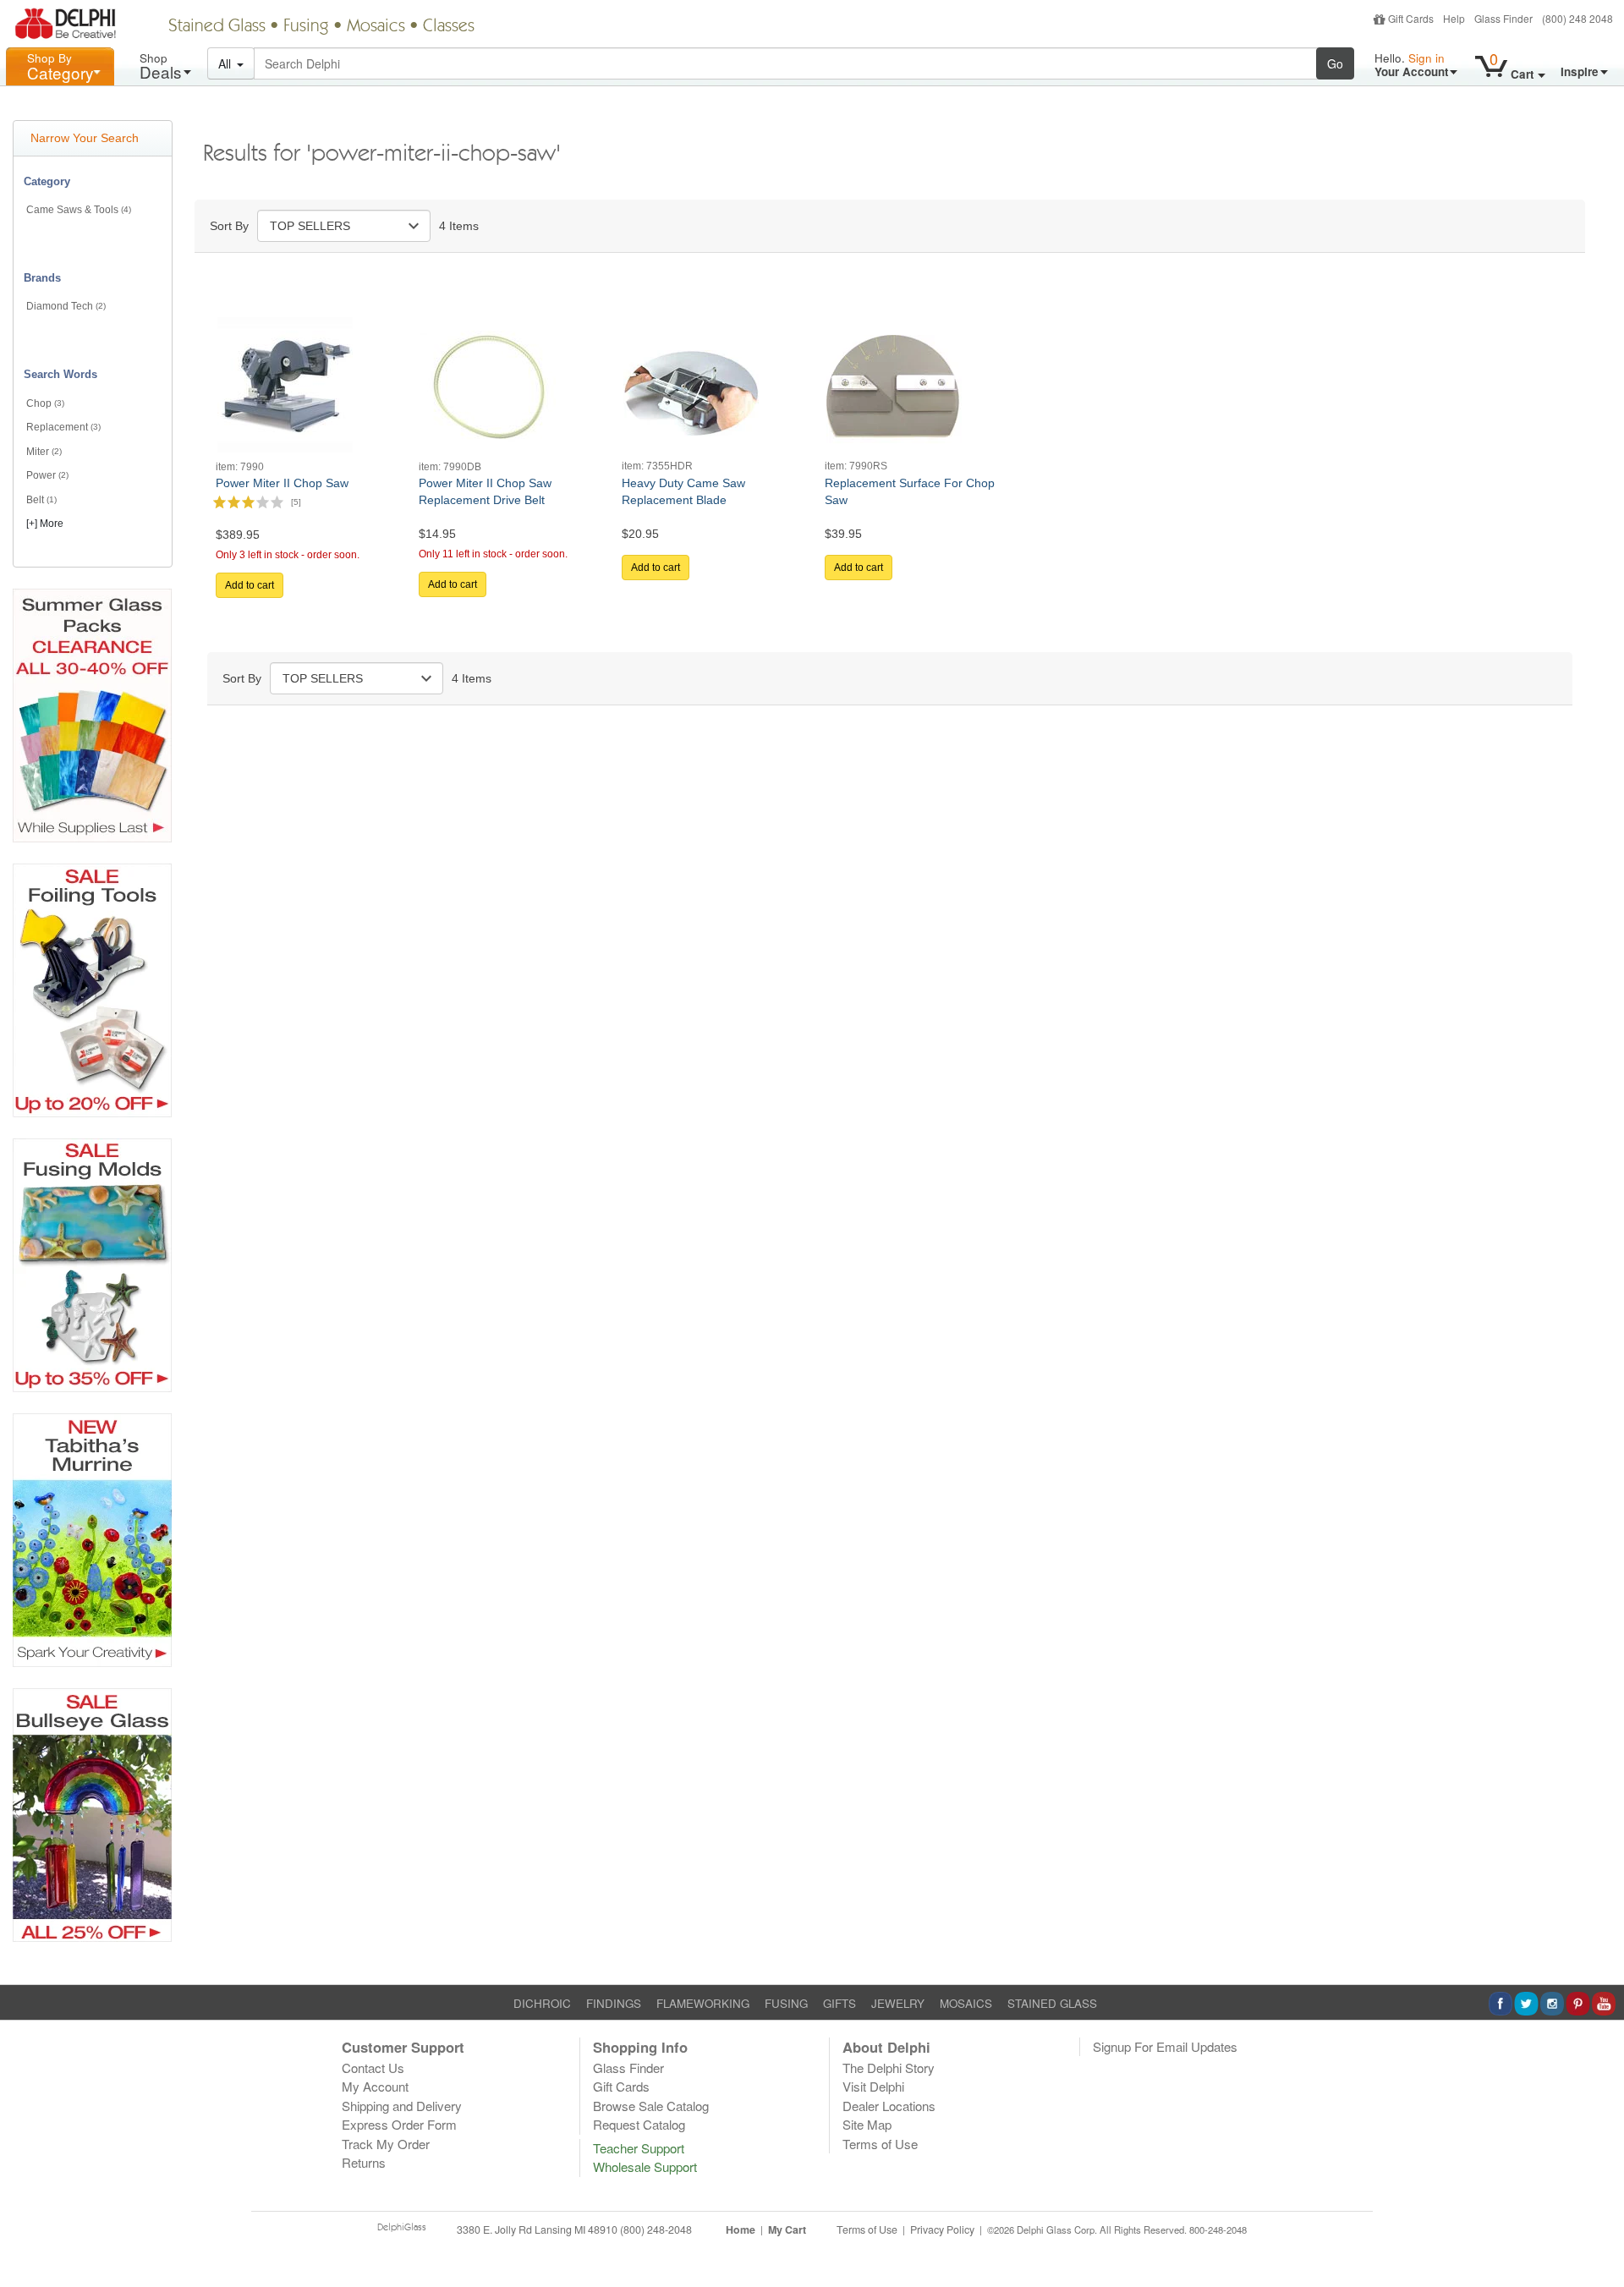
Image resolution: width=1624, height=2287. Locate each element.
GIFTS (839, 2003)
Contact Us (373, 2068)
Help (1454, 18)
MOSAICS (966, 2003)
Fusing (306, 27)
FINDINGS (614, 2003)
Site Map (867, 2124)
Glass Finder (1503, 18)
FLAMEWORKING (703, 2003)
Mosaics (376, 27)
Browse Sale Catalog (651, 2106)
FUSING (786, 2003)
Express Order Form (399, 2124)
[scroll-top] (1599, 2239)
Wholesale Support (645, 2166)
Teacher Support (639, 2148)
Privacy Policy (942, 2229)
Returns (364, 2162)
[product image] (285, 383)
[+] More (45, 524)
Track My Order (386, 2144)
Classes (449, 27)
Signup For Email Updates (1165, 2046)
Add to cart (250, 585)
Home (741, 2229)
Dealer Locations (889, 2106)
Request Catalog (639, 2124)
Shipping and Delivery (402, 2106)
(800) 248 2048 (1577, 18)
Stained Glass (217, 27)
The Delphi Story (889, 2068)
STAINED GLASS (1052, 2003)
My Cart (787, 2229)
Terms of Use (880, 2144)
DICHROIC (542, 2003)
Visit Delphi (873, 2086)
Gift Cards (1411, 18)
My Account (375, 2086)
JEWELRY (898, 2003)
